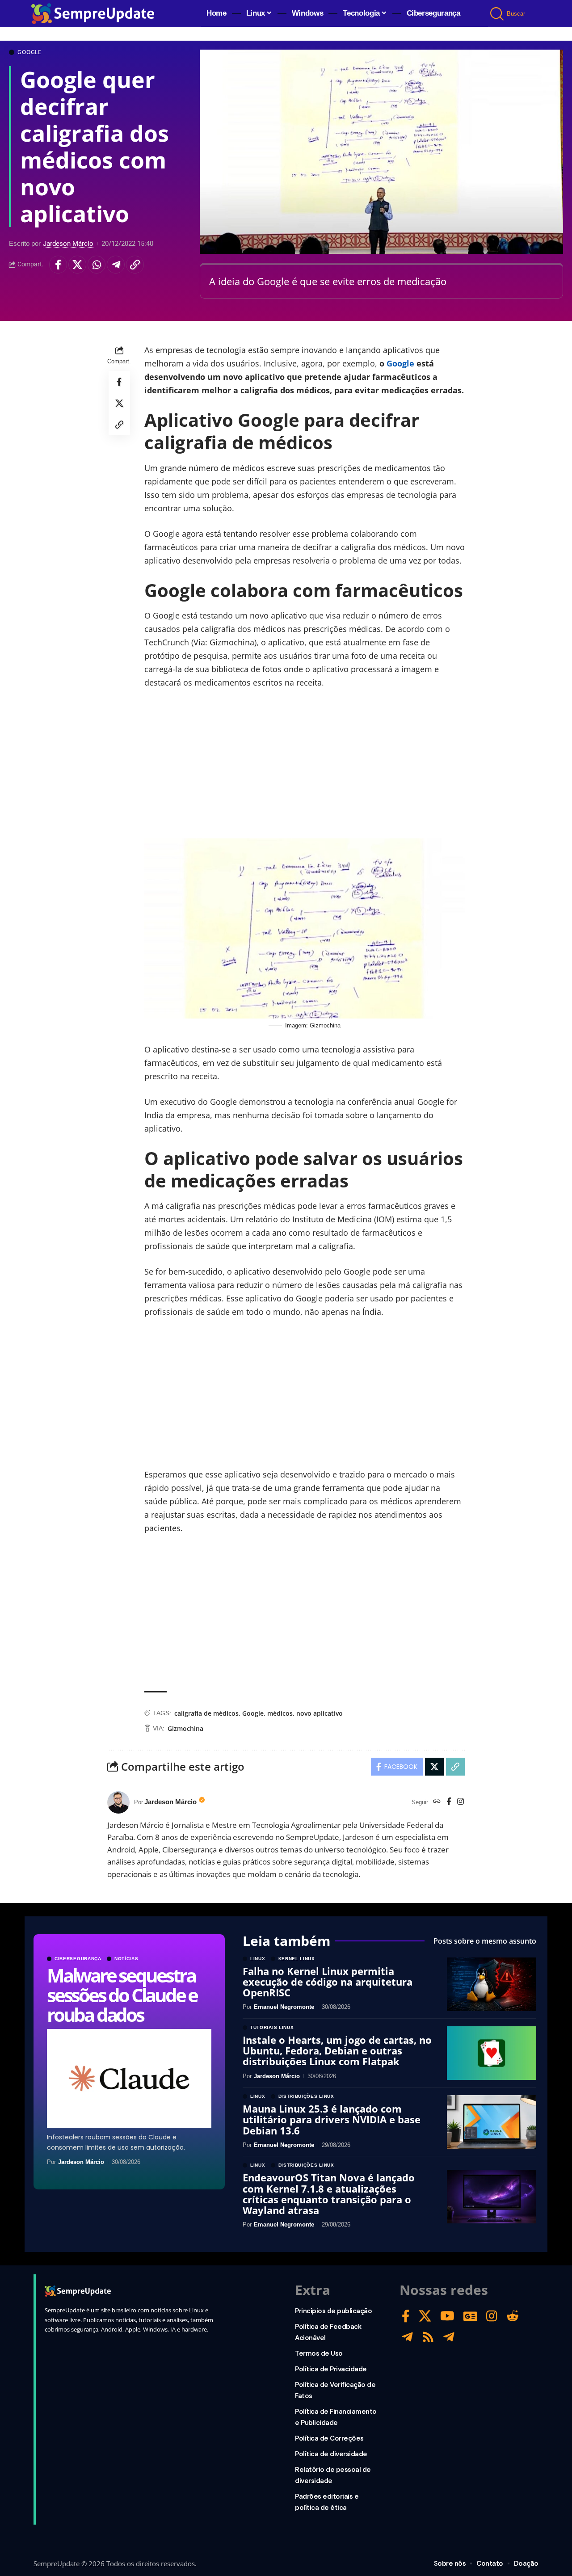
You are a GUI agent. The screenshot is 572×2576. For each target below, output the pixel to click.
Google (29, 52)
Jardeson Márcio (68, 244)
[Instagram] (461, 1802)
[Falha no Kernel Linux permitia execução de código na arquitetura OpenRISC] (492, 1984)
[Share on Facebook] (58, 265)
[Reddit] (513, 2316)
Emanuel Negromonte (284, 2007)
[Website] (437, 1802)
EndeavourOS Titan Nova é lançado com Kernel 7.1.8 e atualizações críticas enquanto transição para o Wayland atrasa (329, 2194)
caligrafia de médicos (206, 1713)
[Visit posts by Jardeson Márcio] (118, 1802)
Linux (258, 1959)
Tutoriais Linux (272, 2028)
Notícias (126, 1959)
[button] (498, 14)
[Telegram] (407, 2337)
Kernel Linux (297, 1959)
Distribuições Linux (306, 2096)
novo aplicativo (320, 1713)
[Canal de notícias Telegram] (449, 2337)
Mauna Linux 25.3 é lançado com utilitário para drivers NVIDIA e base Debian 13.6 (332, 2119)
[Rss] (428, 2337)
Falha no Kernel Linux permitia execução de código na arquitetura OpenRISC (328, 1982)
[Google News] (470, 2316)
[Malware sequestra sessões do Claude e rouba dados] (129, 2078)
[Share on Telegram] (116, 265)
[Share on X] (77, 265)
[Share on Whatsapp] (97, 265)
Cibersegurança (78, 1959)
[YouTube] (447, 2316)
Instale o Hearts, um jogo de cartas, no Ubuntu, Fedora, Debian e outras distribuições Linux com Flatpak (337, 2050)
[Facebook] (449, 1802)
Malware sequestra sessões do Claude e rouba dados (122, 1995)
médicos (280, 1713)
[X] (425, 2316)
